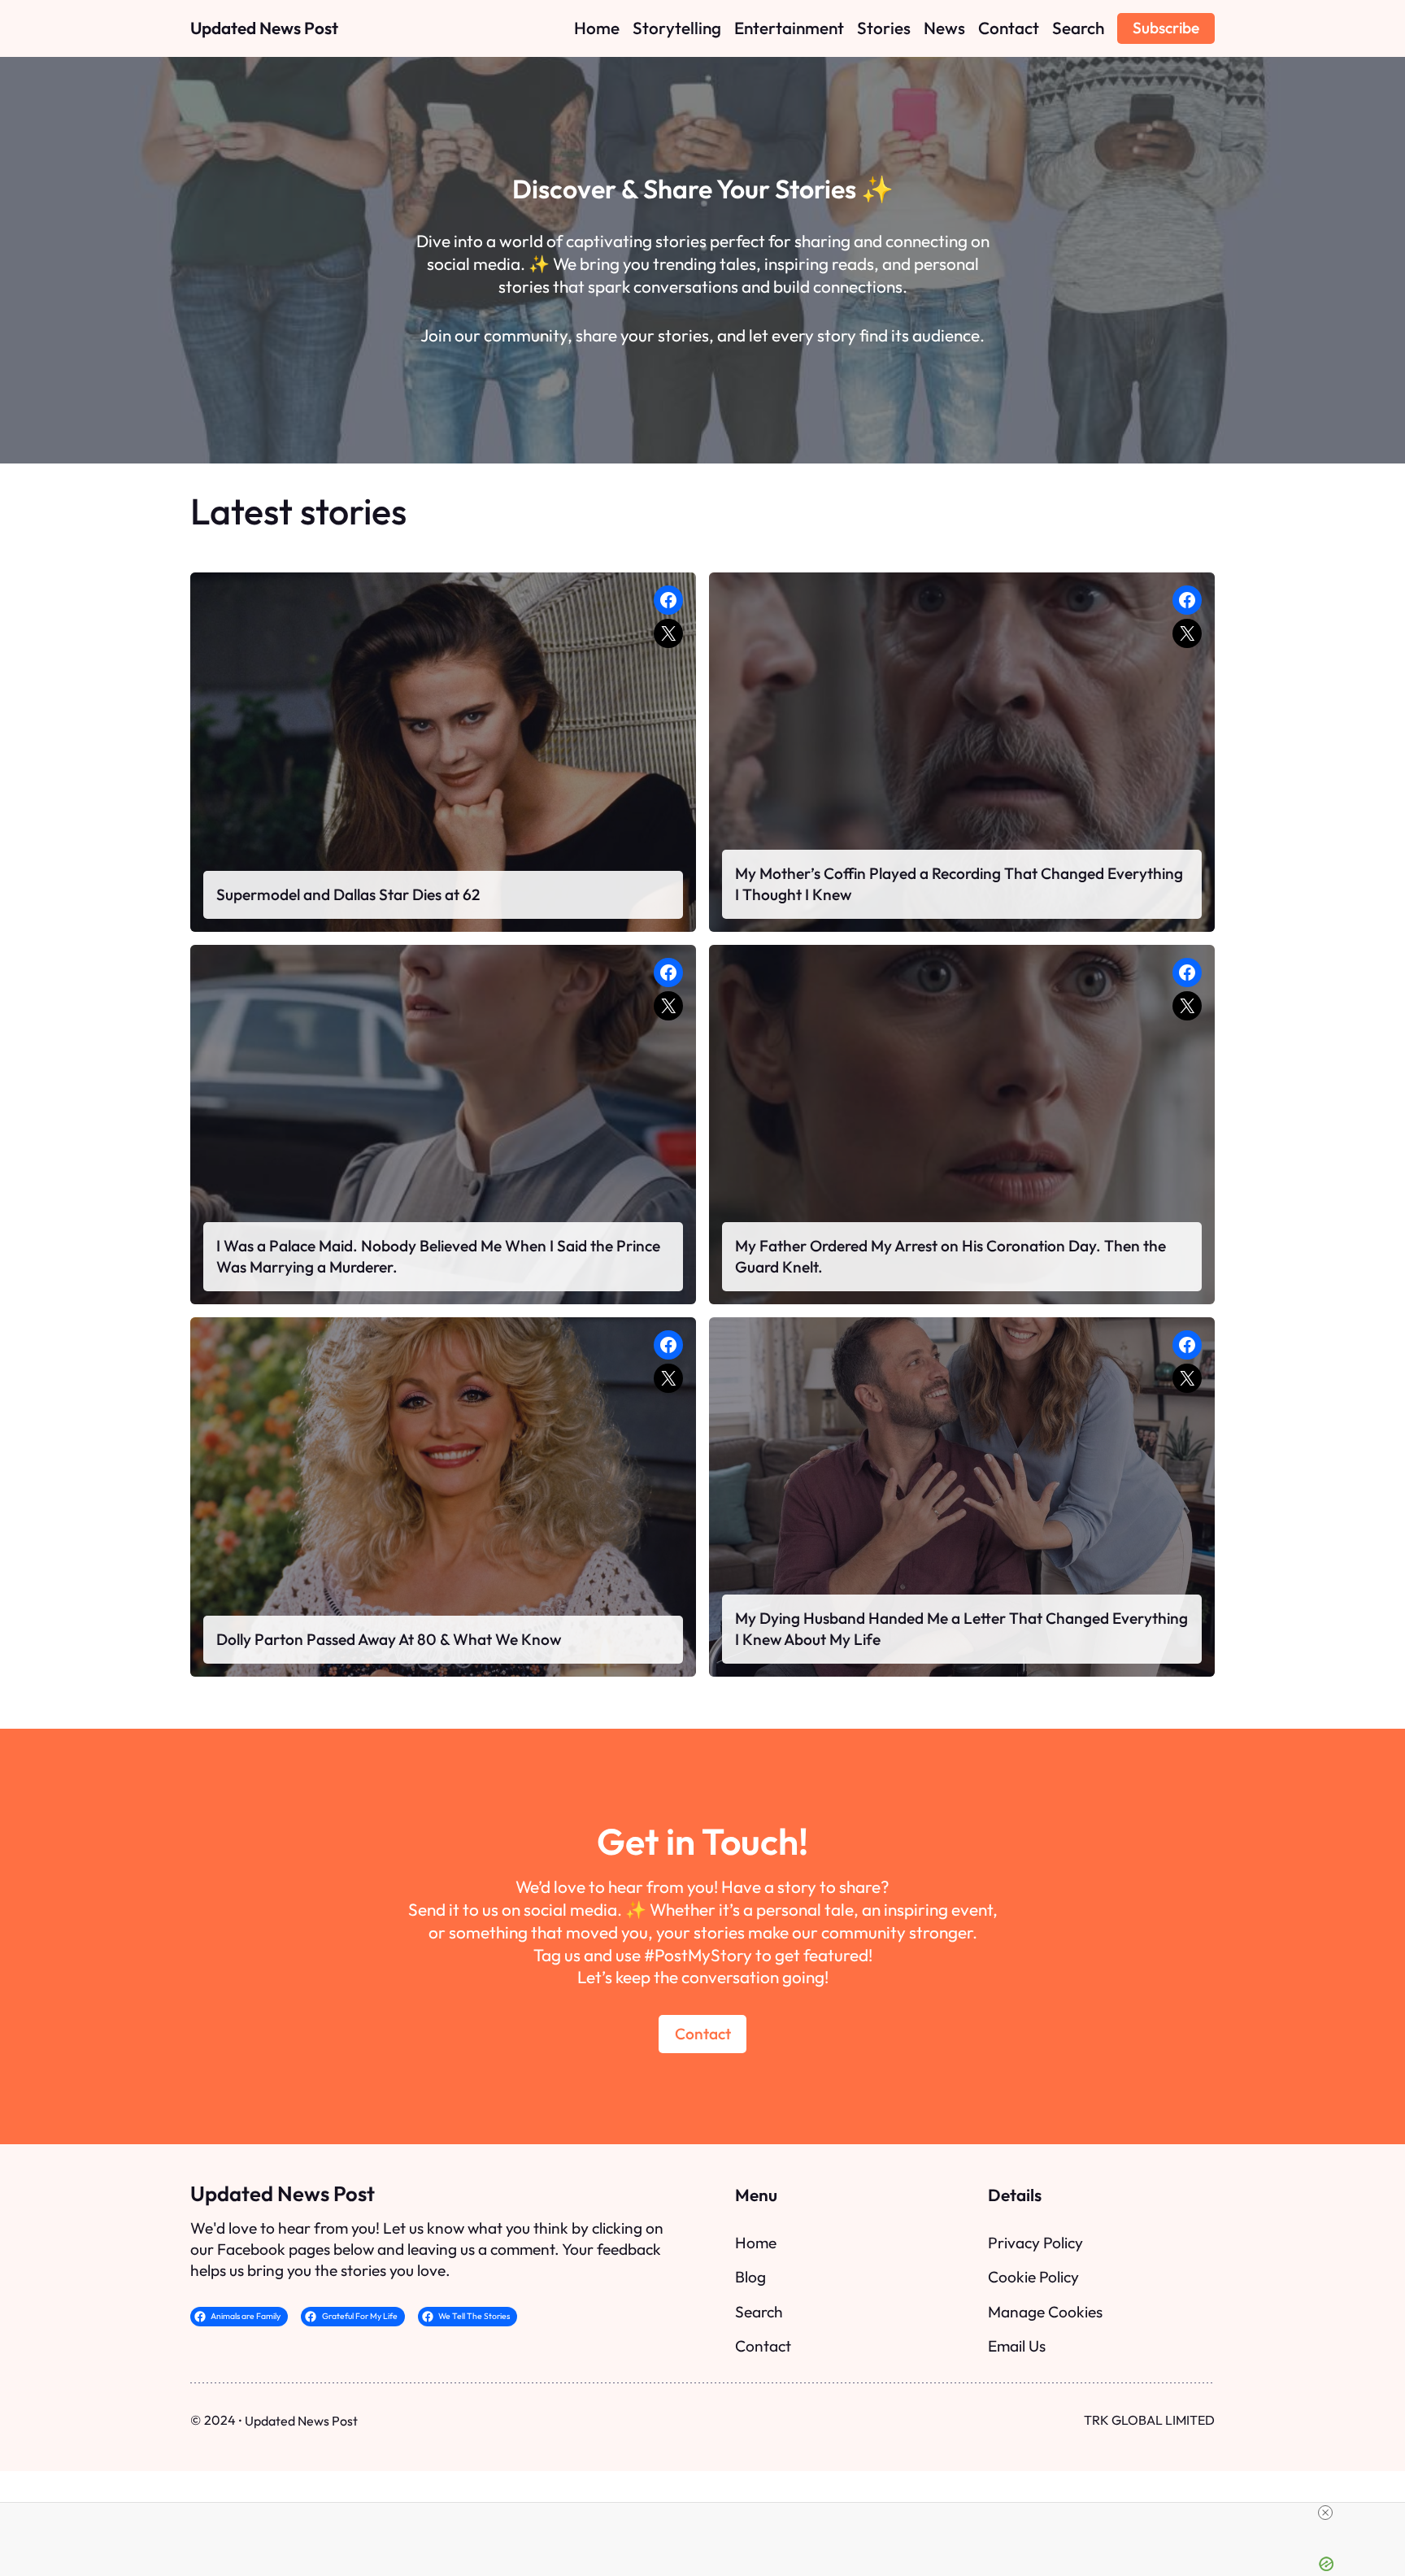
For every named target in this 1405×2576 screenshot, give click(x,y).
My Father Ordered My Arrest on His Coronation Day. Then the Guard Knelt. (950, 1256)
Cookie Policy (1033, 2277)
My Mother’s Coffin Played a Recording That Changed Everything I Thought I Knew (959, 884)
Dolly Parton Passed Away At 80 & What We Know (389, 1639)
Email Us (1017, 2346)
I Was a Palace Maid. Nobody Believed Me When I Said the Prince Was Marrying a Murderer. (438, 1256)
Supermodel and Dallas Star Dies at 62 (348, 894)
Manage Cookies (1045, 2312)
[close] (709, 2513)
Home (756, 2243)
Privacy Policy (1035, 2243)
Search (759, 2312)
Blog (750, 2277)
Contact (703, 2034)
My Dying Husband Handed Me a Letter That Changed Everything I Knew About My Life (961, 1629)
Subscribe (1166, 28)
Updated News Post (264, 28)
